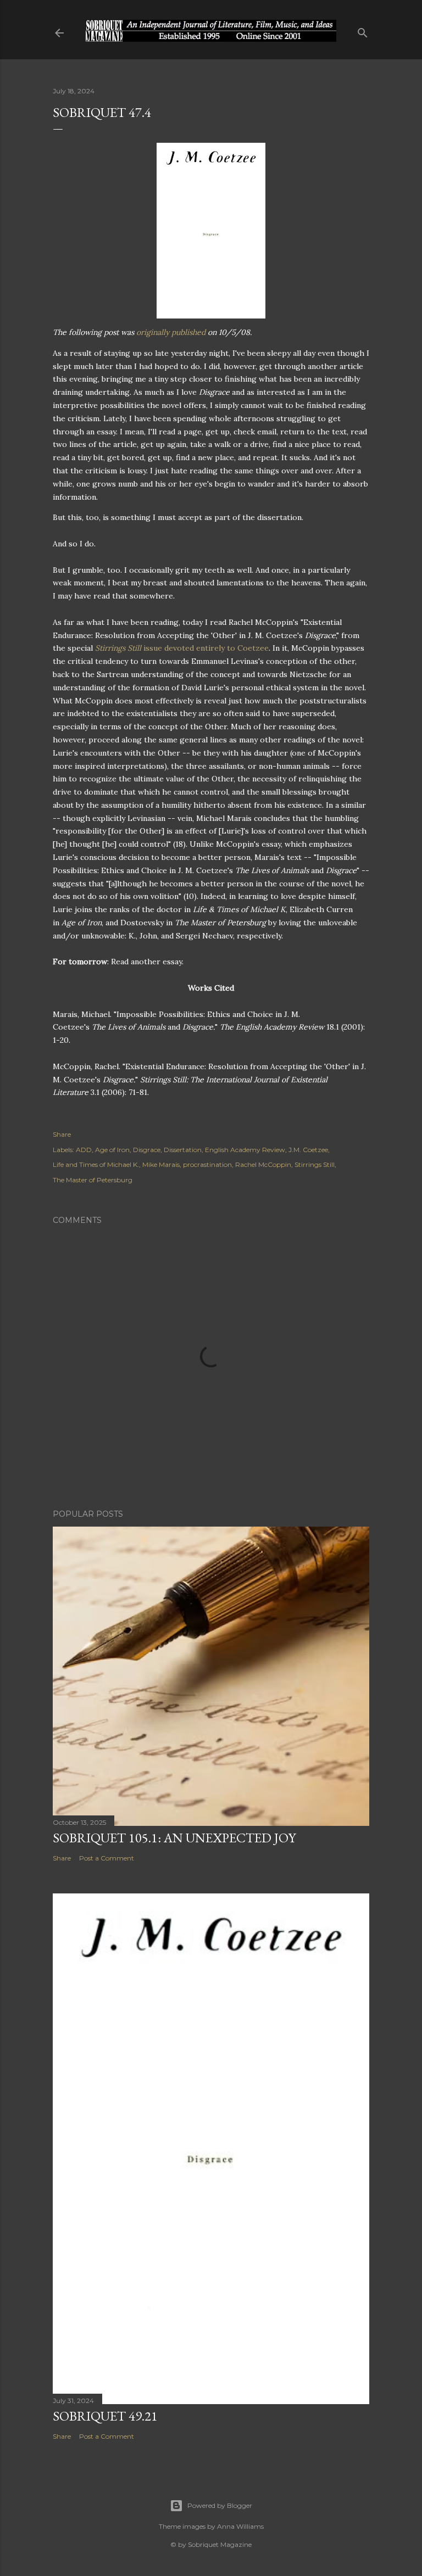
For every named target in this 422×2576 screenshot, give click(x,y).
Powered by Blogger (220, 2505)
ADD (84, 1150)
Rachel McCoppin (263, 1164)
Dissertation (183, 1150)
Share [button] (62, 1134)
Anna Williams (240, 2526)
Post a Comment (107, 1858)
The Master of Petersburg (93, 1180)
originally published (171, 332)
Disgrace (147, 1150)
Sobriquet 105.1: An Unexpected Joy (174, 1838)
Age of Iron (112, 1150)
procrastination (207, 1164)
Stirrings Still (315, 1164)
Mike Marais (161, 1164)
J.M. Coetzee (308, 1150)
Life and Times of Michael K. (96, 1164)
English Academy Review (245, 1150)
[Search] (363, 30)
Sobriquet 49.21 (105, 2416)
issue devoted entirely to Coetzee (182, 648)
